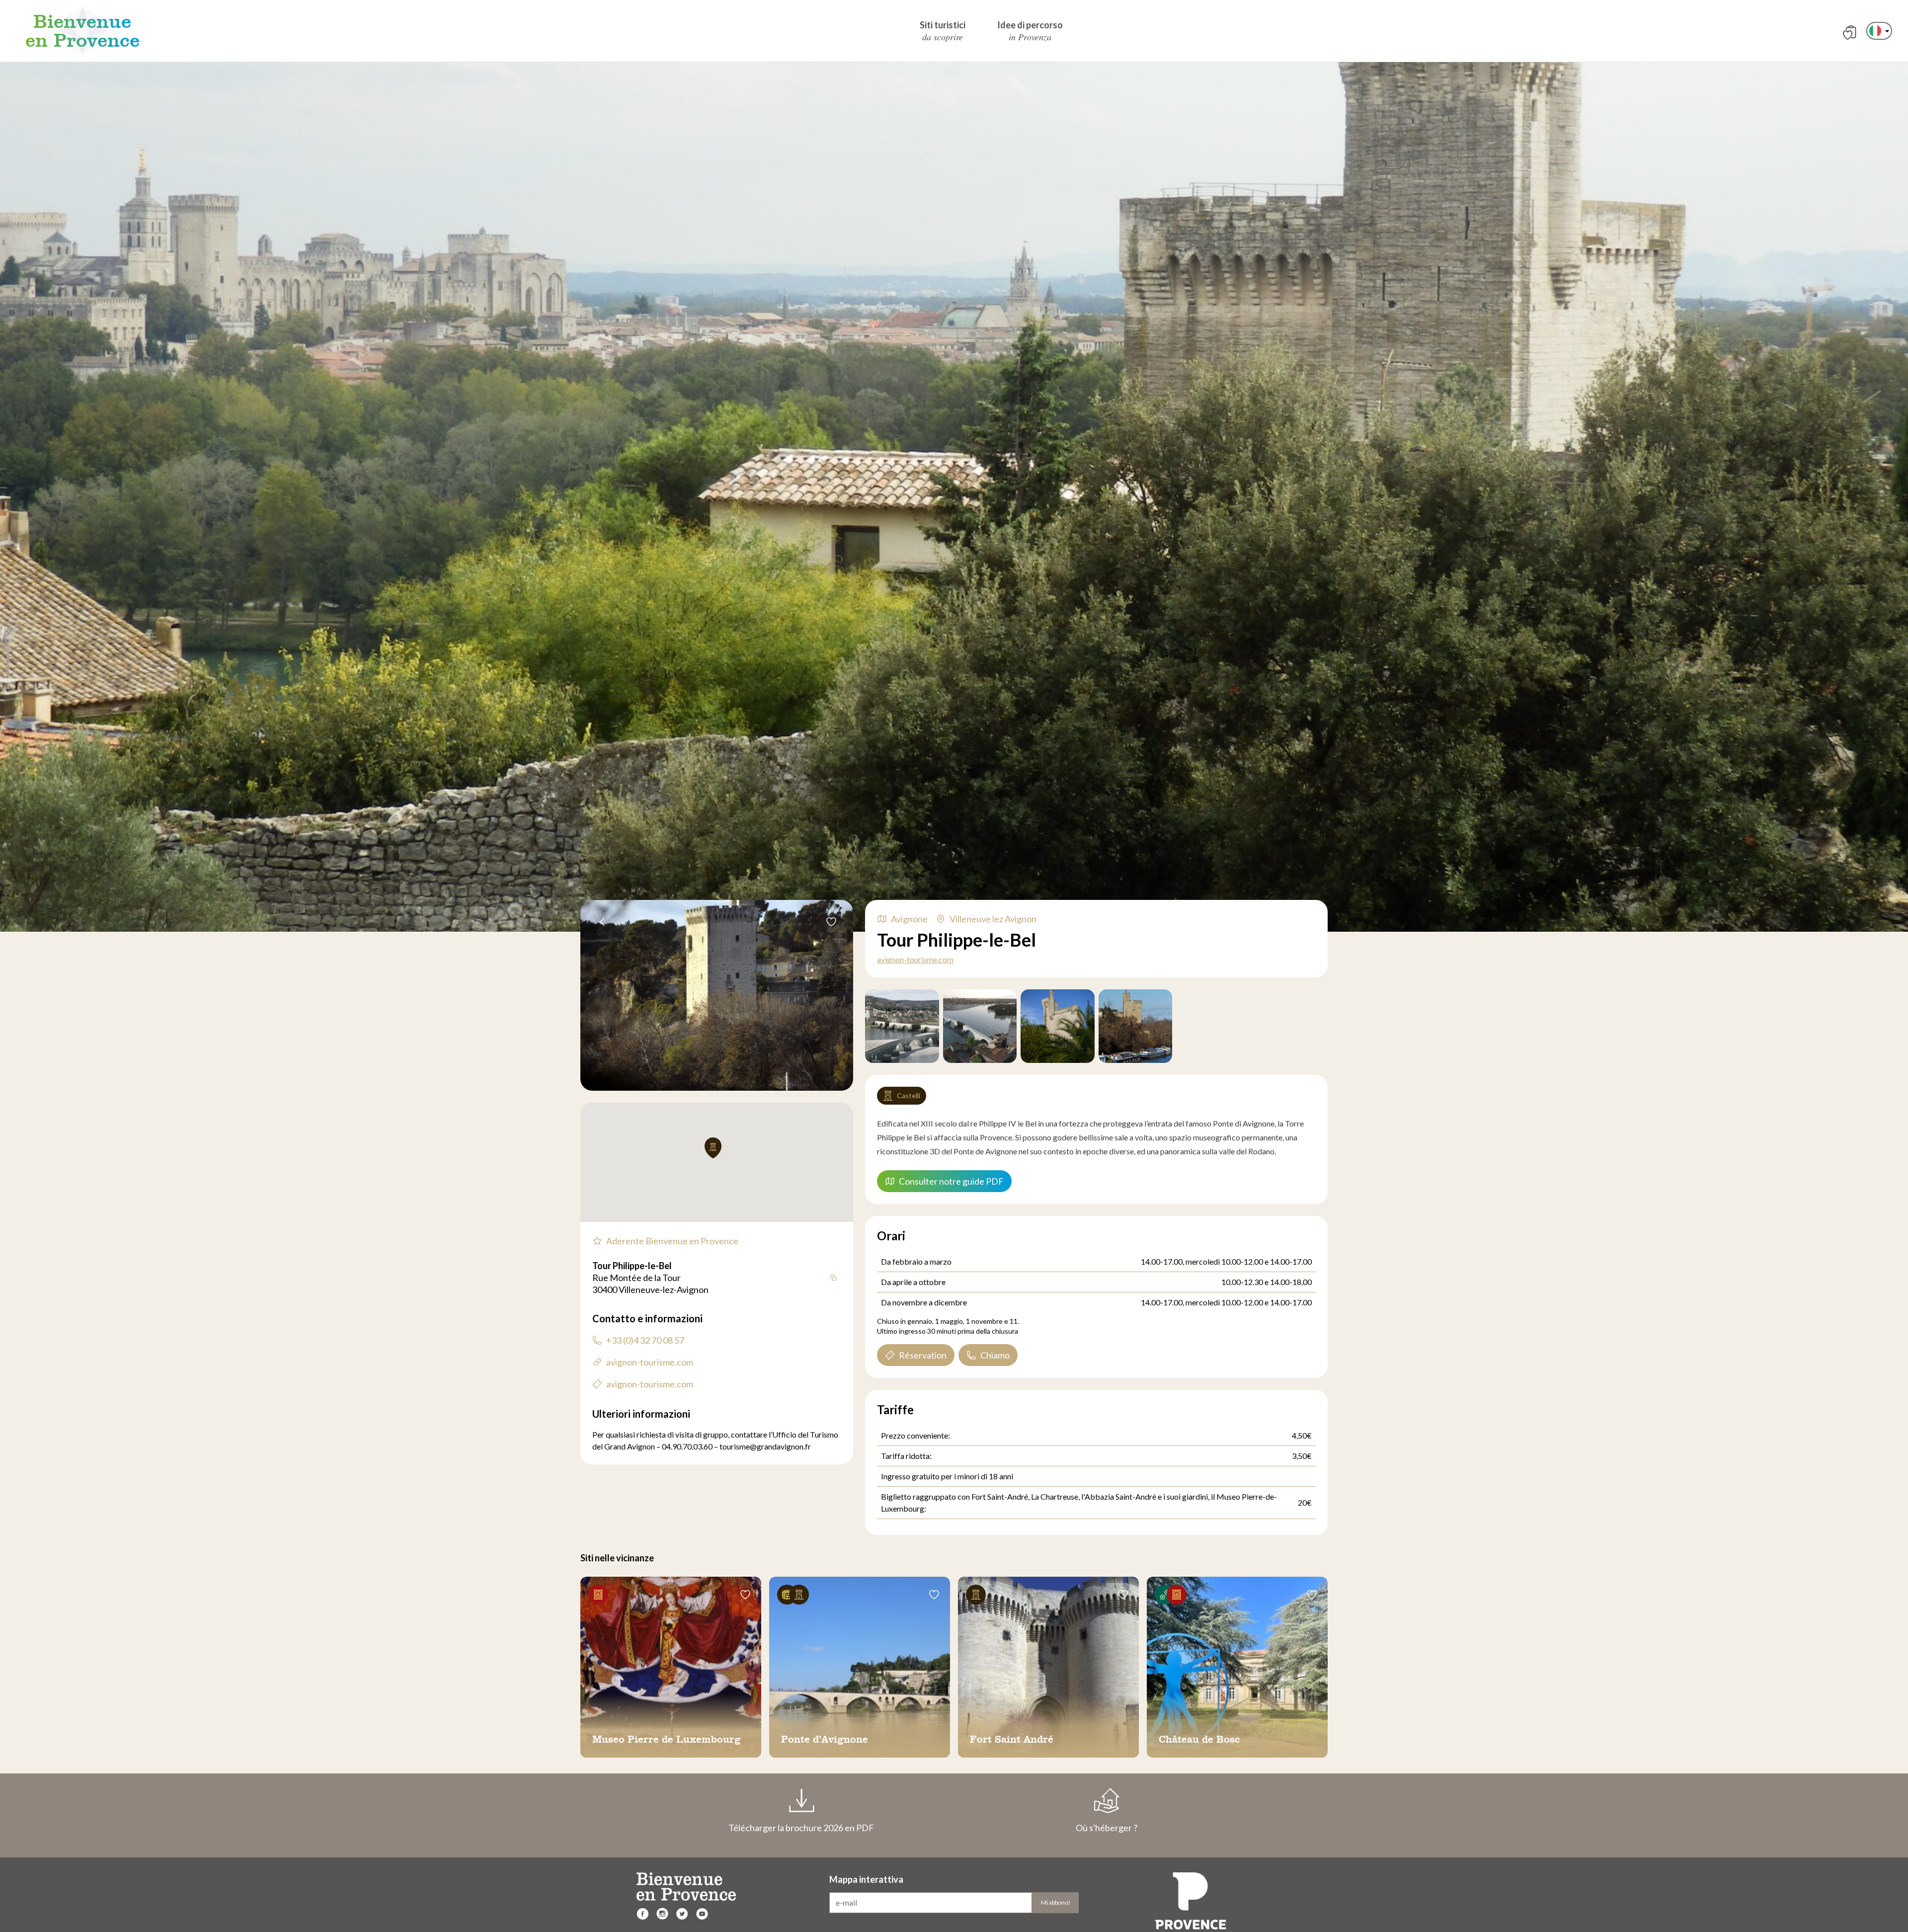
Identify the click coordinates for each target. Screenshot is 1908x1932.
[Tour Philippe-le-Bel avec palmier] (1058, 1026)
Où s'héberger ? (1107, 1828)
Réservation (923, 1355)
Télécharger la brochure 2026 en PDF (801, 1828)
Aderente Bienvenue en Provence (672, 1241)
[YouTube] (702, 1914)
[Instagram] (662, 1914)
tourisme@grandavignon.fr (765, 1446)
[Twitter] (682, 1914)
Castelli (909, 1095)
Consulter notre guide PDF (951, 1181)
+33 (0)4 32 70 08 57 (645, 1340)
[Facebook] (642, 1914)
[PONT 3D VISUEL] (902, 1026)
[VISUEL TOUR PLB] (980, 1026)
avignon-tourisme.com (915, 959)
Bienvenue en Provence (82, 31)
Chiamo (995, 1355)
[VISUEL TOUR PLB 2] (1136, 1026)
